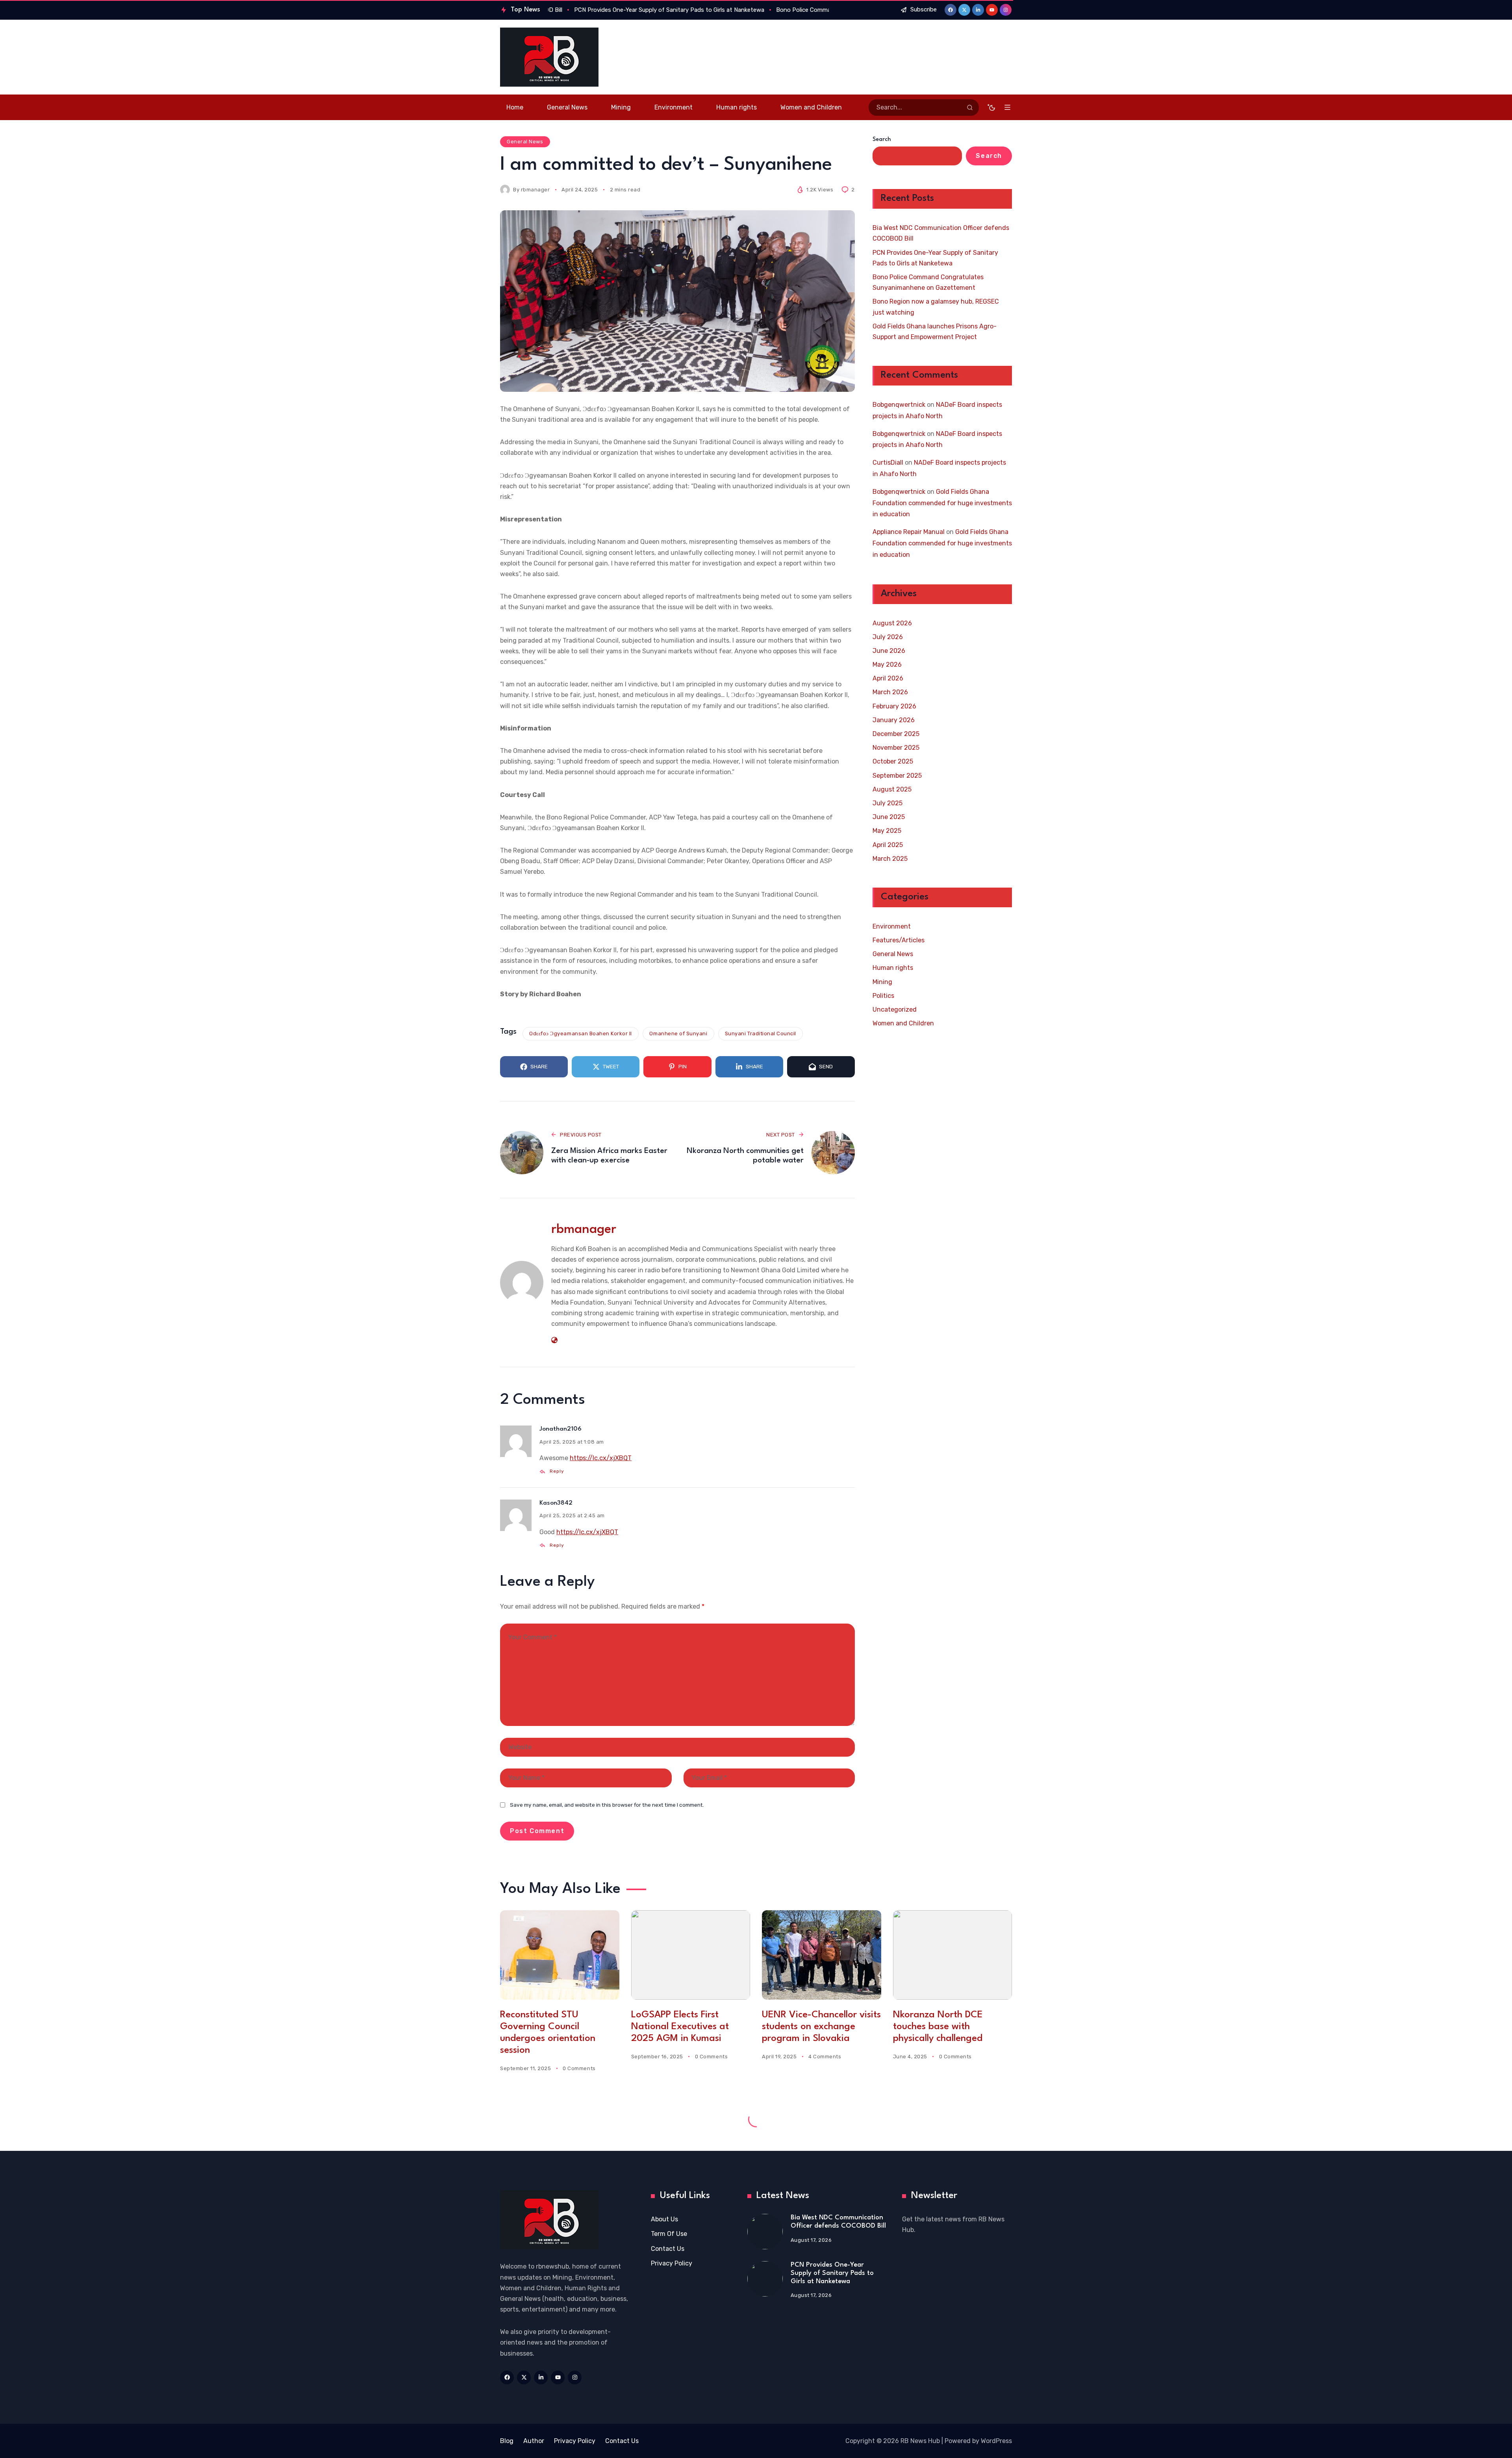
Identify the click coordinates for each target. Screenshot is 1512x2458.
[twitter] (964, 10)
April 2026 (888, 678)
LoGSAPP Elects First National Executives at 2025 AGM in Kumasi (680, 2027)
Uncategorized (895, 1009)
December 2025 (896, 734)
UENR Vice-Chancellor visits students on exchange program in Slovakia (821, 2027)
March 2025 (890, 859)
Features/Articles (899, 940)
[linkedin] (978, 10)
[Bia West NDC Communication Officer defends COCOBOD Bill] (765, 2232)
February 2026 (894, 706)
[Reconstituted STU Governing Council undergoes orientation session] (560, 1955)
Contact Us (668, 2249)
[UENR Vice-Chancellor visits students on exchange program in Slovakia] (822, 1955)
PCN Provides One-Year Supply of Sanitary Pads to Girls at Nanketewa (935, 258)
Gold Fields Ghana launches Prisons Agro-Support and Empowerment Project (935, 332)
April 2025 (888, 845)
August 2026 (892, 623)
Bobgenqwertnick (899, 405)
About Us (664, 2219)
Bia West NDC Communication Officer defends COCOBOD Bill (941, 233)
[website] (554, 1340)
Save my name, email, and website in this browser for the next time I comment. (607, 1805)
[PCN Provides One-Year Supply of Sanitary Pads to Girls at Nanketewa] (765, 2279)
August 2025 (892, 789)
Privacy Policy (672, 2263)
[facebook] (951, 10)
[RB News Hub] (549, 57)
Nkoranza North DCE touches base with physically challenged (938, 2027)
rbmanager (535, 190)
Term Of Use (669, 2234)
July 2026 (888, 637)
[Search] (970, 108)
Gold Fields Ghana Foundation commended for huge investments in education (942, 503)
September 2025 (897, 776)
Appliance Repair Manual (909, 532)
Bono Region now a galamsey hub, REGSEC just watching (936, 307)
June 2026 (889, 651)
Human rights (893, 968)
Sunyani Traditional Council (761, 1033)
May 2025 (887, 831)
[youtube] (992, 10)
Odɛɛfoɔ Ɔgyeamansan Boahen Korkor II (581, 1033)
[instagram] (1006, 10)
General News (525, 142)
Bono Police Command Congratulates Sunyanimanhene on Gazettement (928, 282)
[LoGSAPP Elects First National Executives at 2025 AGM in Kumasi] (691, 1955)
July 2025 (888, 803)
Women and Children (903, 1023)
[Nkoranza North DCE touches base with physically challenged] (953, 1955)
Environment (892, 926)
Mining (882, 982)
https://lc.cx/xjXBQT (601, 1458)
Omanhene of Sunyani (678, 1033)
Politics (883, 996)
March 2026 (890, 692)
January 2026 (894, 720)
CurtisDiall (888, 462)
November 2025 (896, 748)
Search (882, 140)
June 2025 (889, 817)
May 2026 (887, 665)
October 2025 (893, 761)
